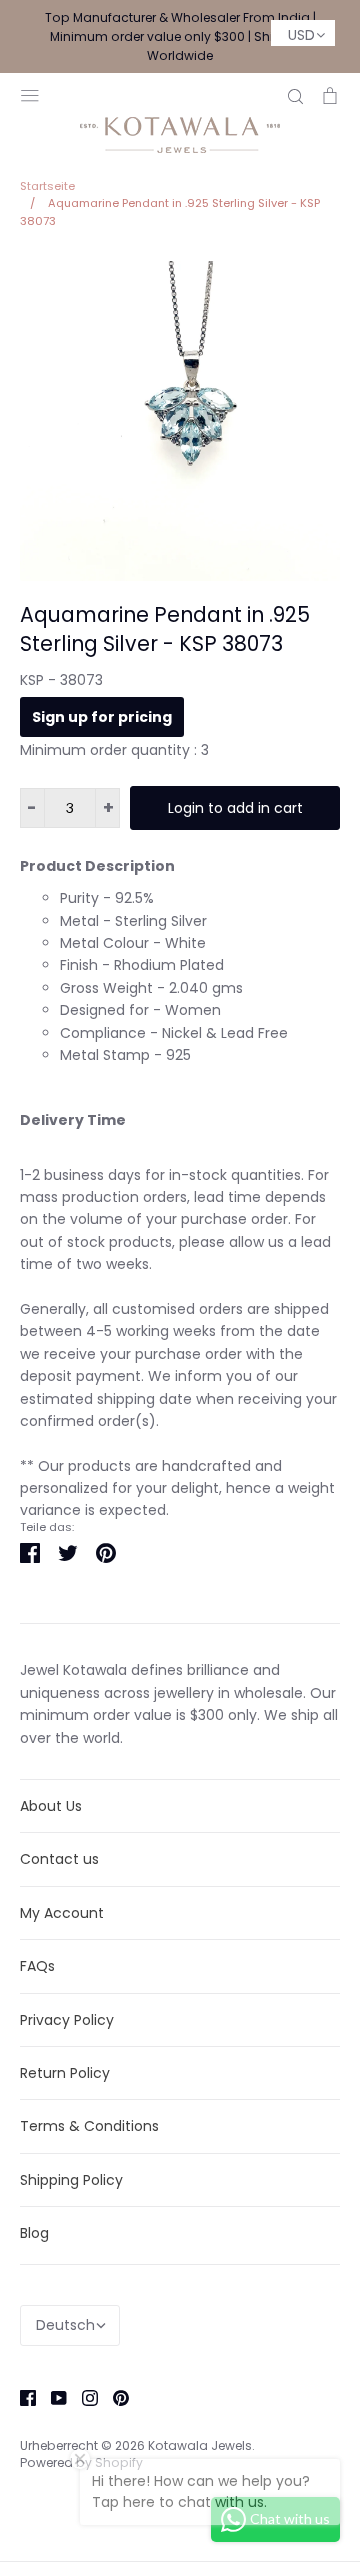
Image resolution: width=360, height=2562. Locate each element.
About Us (51, 1806)
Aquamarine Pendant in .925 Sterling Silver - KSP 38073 (165, 629)
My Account (62, 1913)
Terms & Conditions (89, 2126)
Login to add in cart (235, 808)
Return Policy (65, 2073)
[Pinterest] (113, 2397)
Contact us (59, 1859)
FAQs (37, 1966)
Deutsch (65, 2325)
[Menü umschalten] (30, 93)
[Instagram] (82, 2397)
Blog (34, 2233)
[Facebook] (20, 2397)
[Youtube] (51, 2397)
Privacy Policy (67, 2020)
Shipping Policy (71, 2180)
